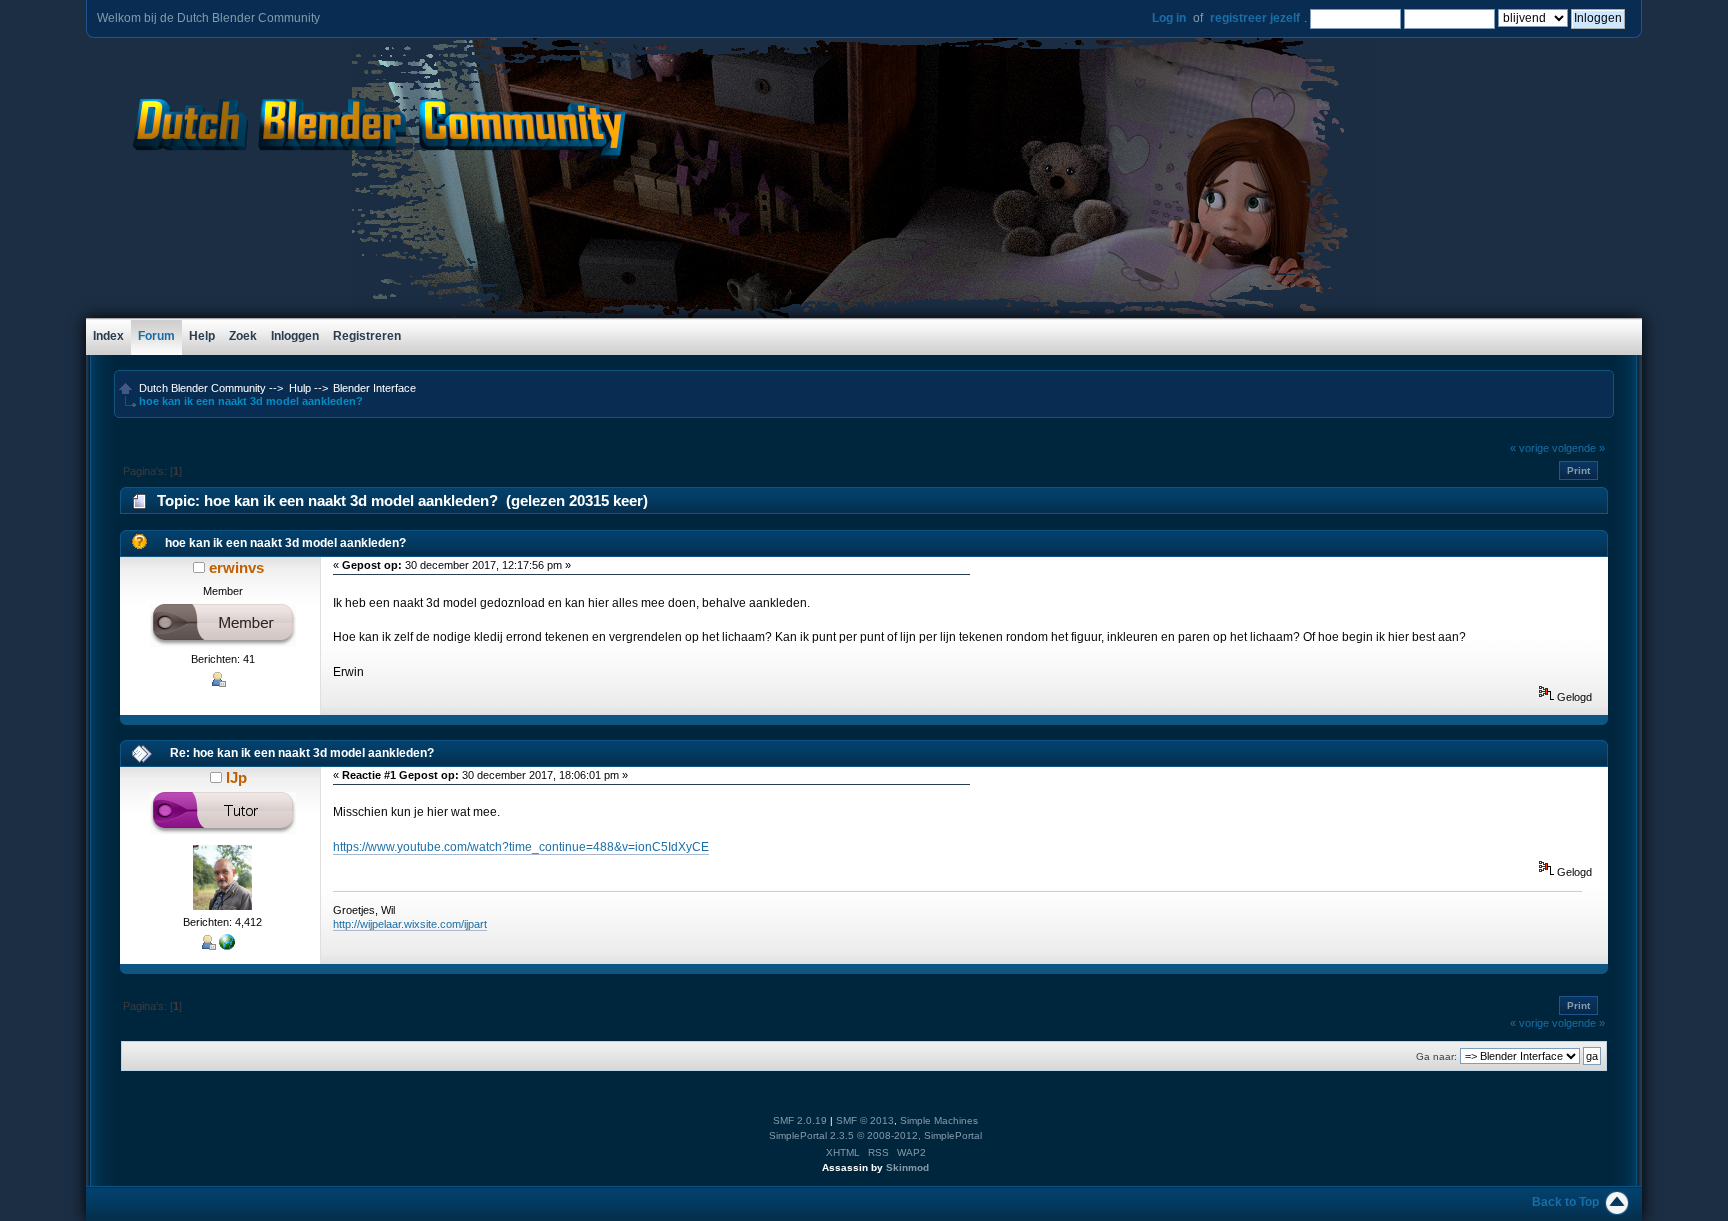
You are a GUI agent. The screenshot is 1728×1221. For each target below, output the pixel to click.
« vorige (1529, 448)
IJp (236, 777)
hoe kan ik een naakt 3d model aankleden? (285, 543)
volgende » (1578, 448)
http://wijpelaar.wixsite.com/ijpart (410, 924)
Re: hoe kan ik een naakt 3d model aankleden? (302, 753)
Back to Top (1565, 1202)
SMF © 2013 (865, 1120)
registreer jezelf (1255, 18)
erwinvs (236, 567)
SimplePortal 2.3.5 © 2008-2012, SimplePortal (875, 1135)
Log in (1169, 18)
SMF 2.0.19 (800, 1120)
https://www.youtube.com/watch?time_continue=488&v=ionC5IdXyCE (521, 847)
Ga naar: (1436, 1056)
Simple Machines (939, 1120)
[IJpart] (227, 946)
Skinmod (907, 1167)
